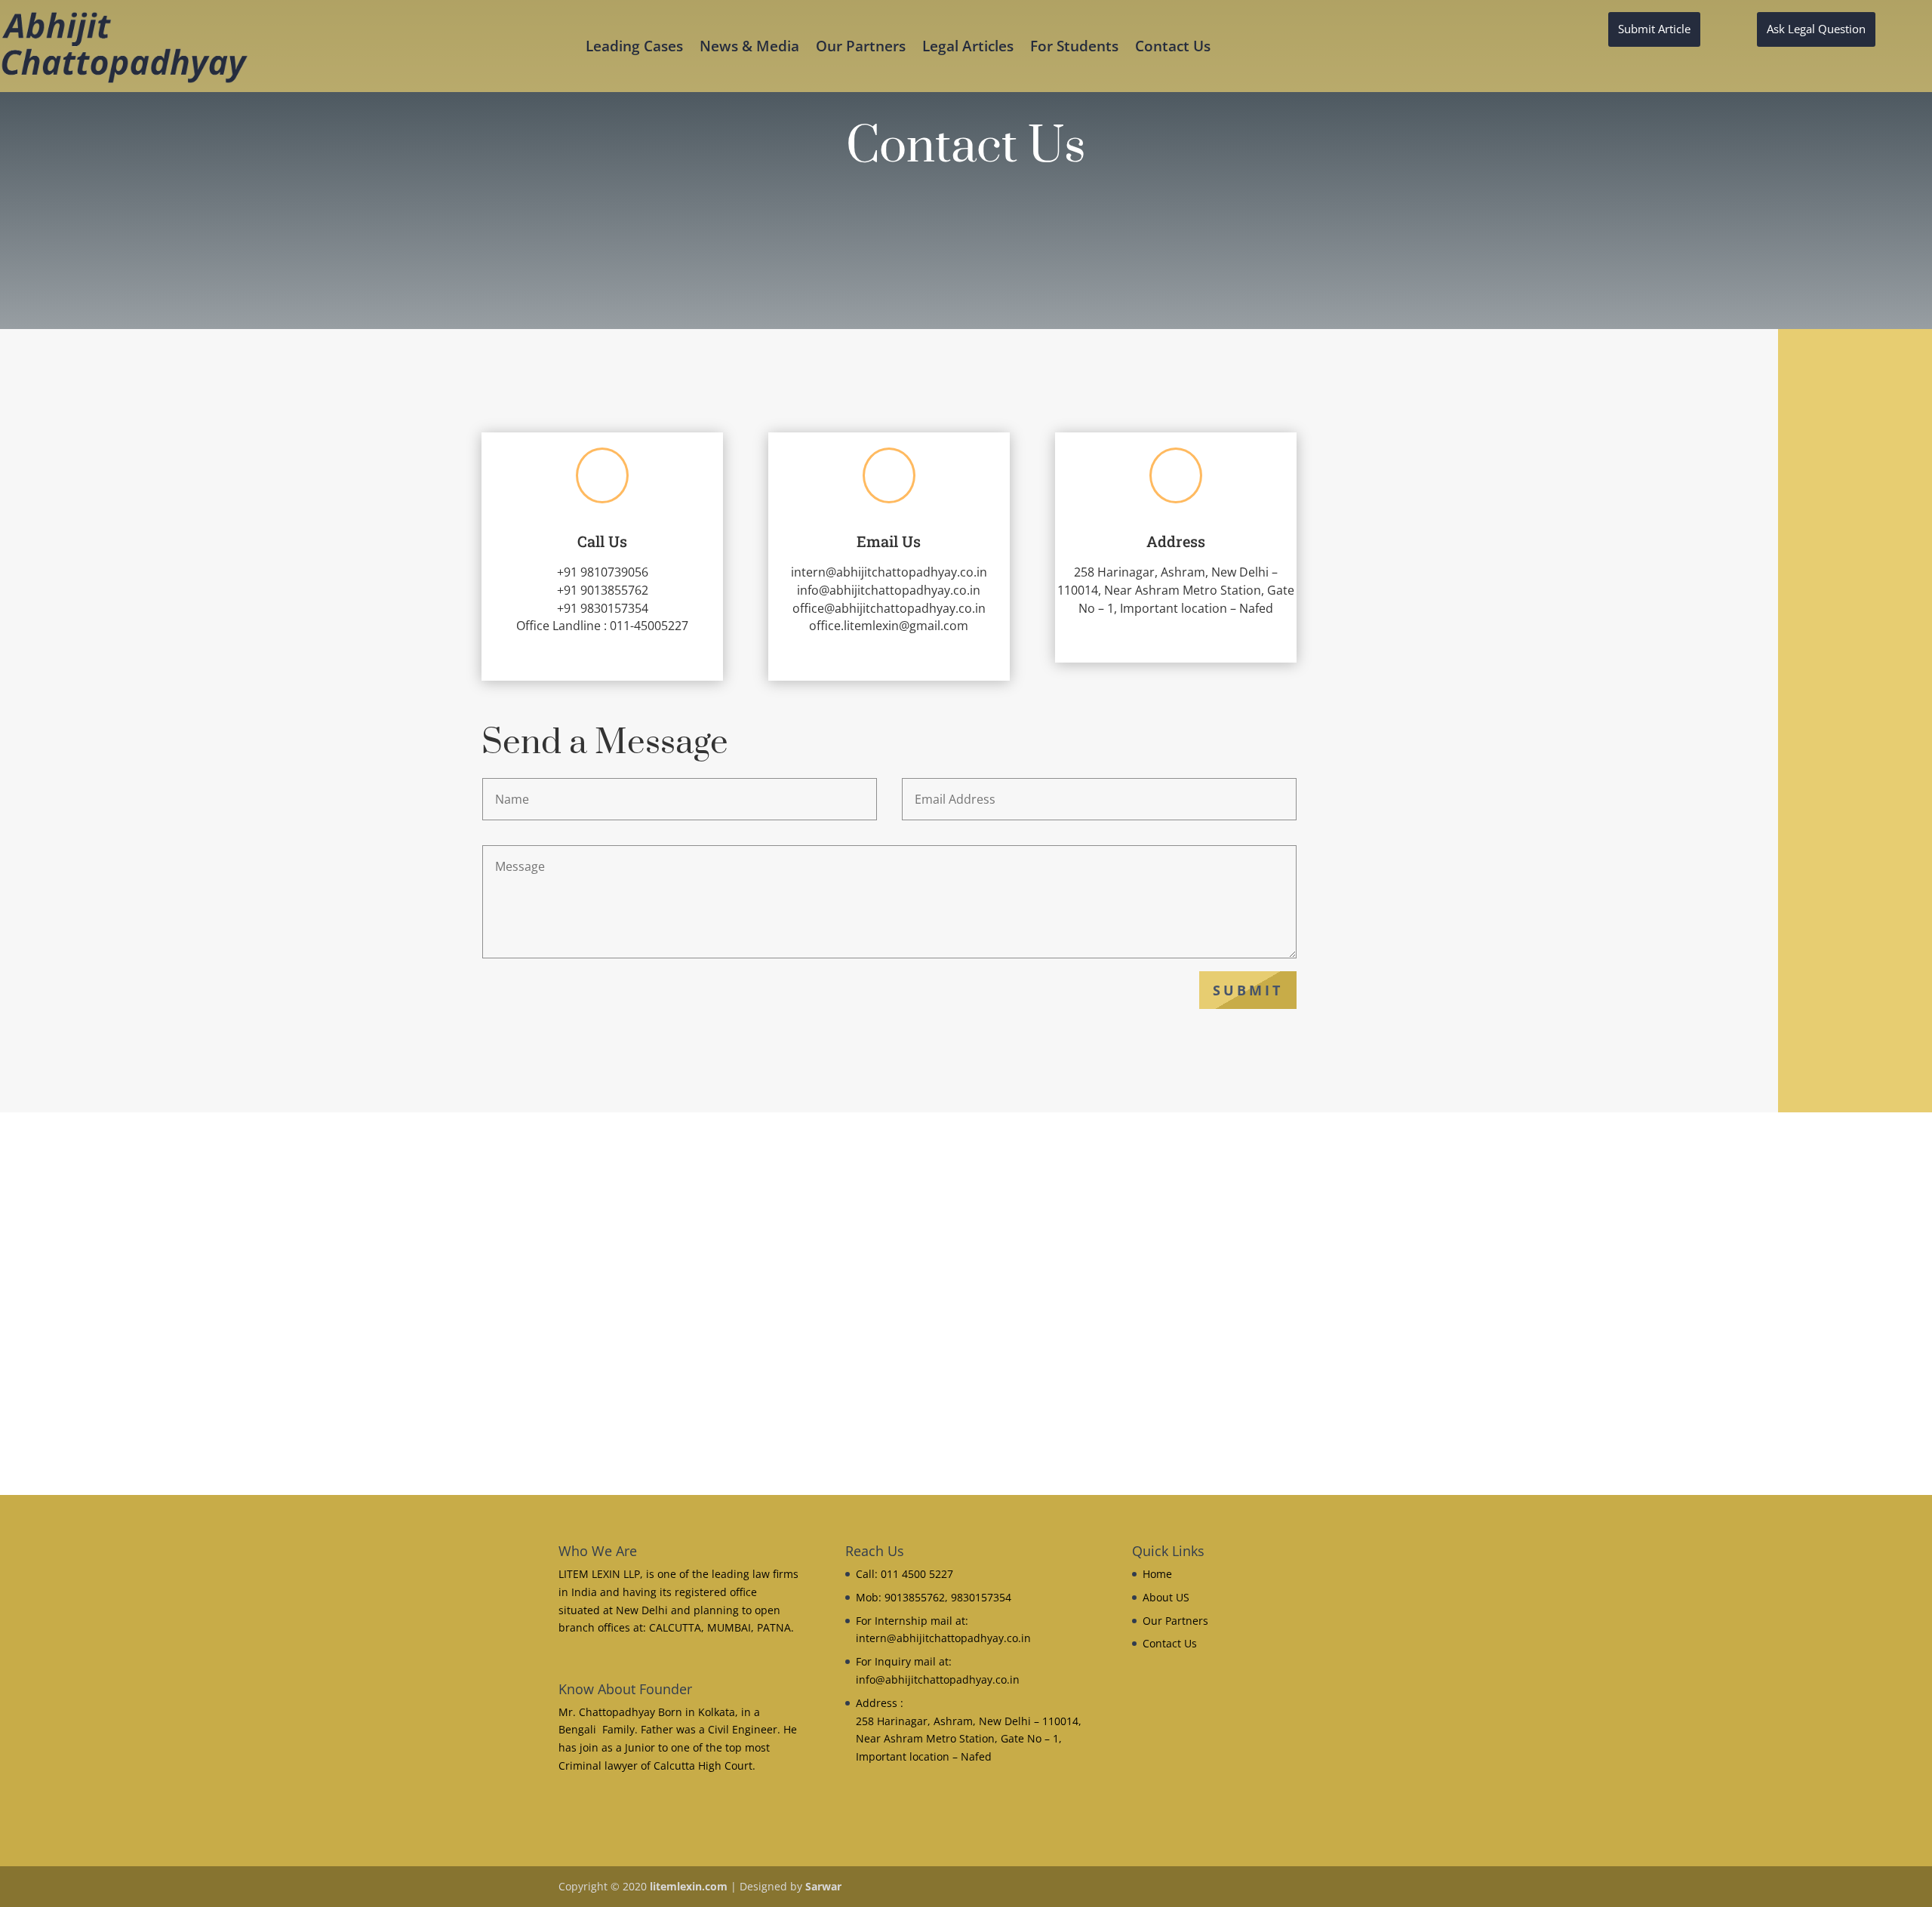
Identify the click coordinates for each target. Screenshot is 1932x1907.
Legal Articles (968, 48)
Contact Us (1173, 48)
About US (1166, 1597)
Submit (1248, 990)
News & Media (749, 48)
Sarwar (823, 1886)
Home (1157, 1574)
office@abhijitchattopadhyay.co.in (889, 608)
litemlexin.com (689, 1886)
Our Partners (861, 48)
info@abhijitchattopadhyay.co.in (889, 590)
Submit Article (1654, 29)
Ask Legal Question (1816, 29)
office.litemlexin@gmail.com (889, 626)
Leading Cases (634, 48)
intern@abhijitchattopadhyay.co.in (889, 572)
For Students (1074, 48)
